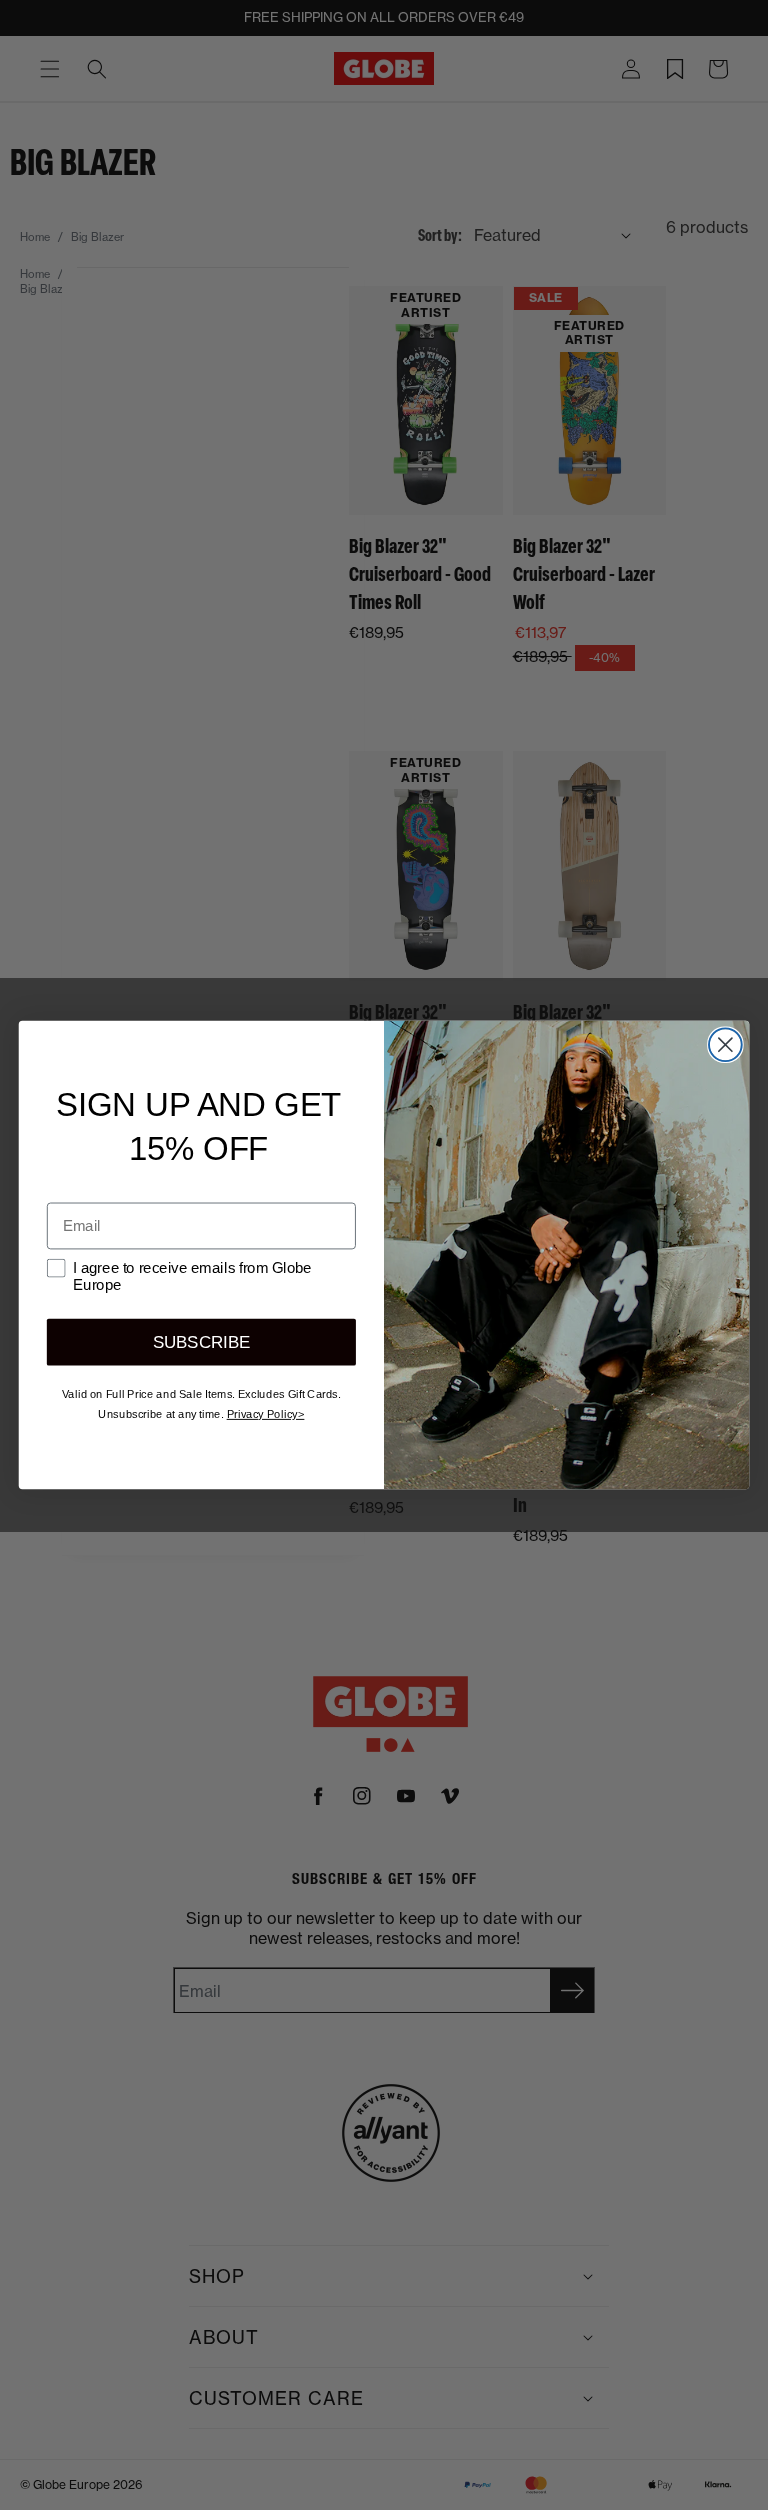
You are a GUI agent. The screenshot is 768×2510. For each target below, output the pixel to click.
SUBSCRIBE (201, 1342)
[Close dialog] (725, 1044)
